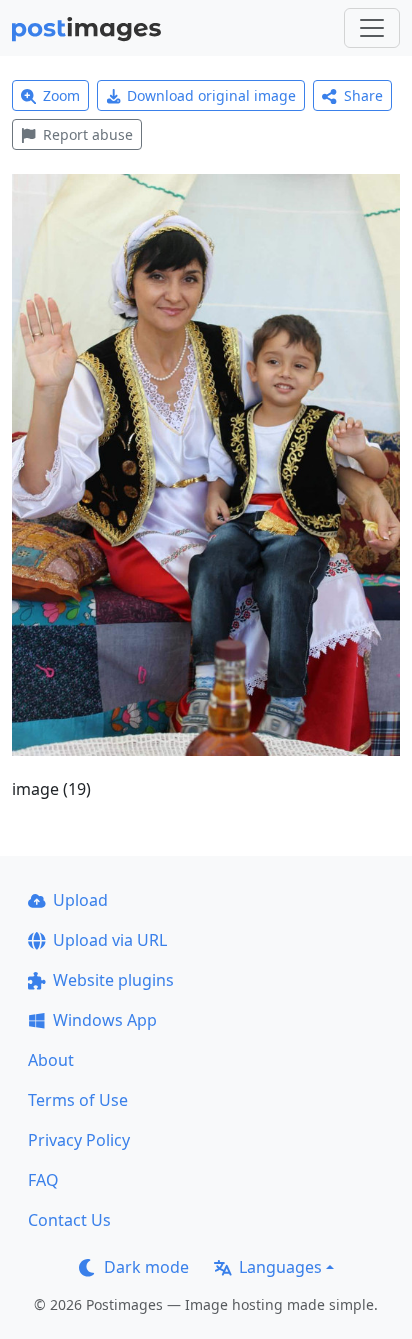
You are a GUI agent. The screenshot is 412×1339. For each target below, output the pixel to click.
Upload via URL (110, 940)
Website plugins (113, 980)
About (51, 1060)
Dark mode (146, 1267)
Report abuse (88, 134)
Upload (80, 900)
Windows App (105, 1020)
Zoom (61, 95)
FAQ (43, 1180)
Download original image (211, 95)
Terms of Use (78, 1100)
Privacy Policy (79, 1140)
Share (363, 95)
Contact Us (69, 1220)
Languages (280, 1267)
